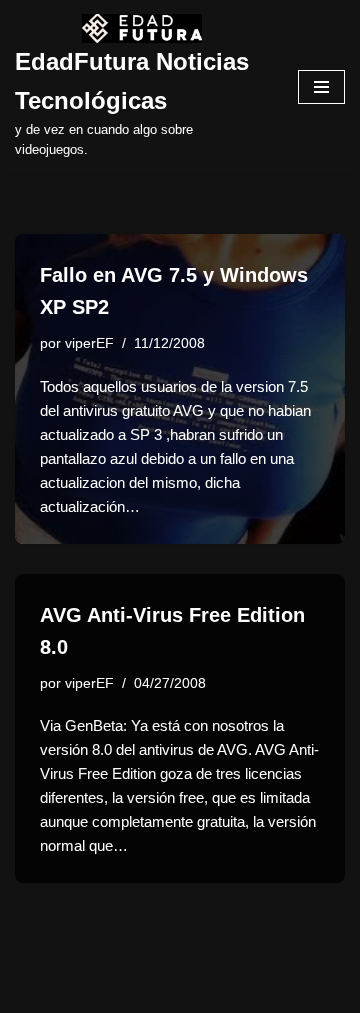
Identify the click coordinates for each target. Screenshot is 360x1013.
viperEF (89, 343)
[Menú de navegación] (321, 87)
